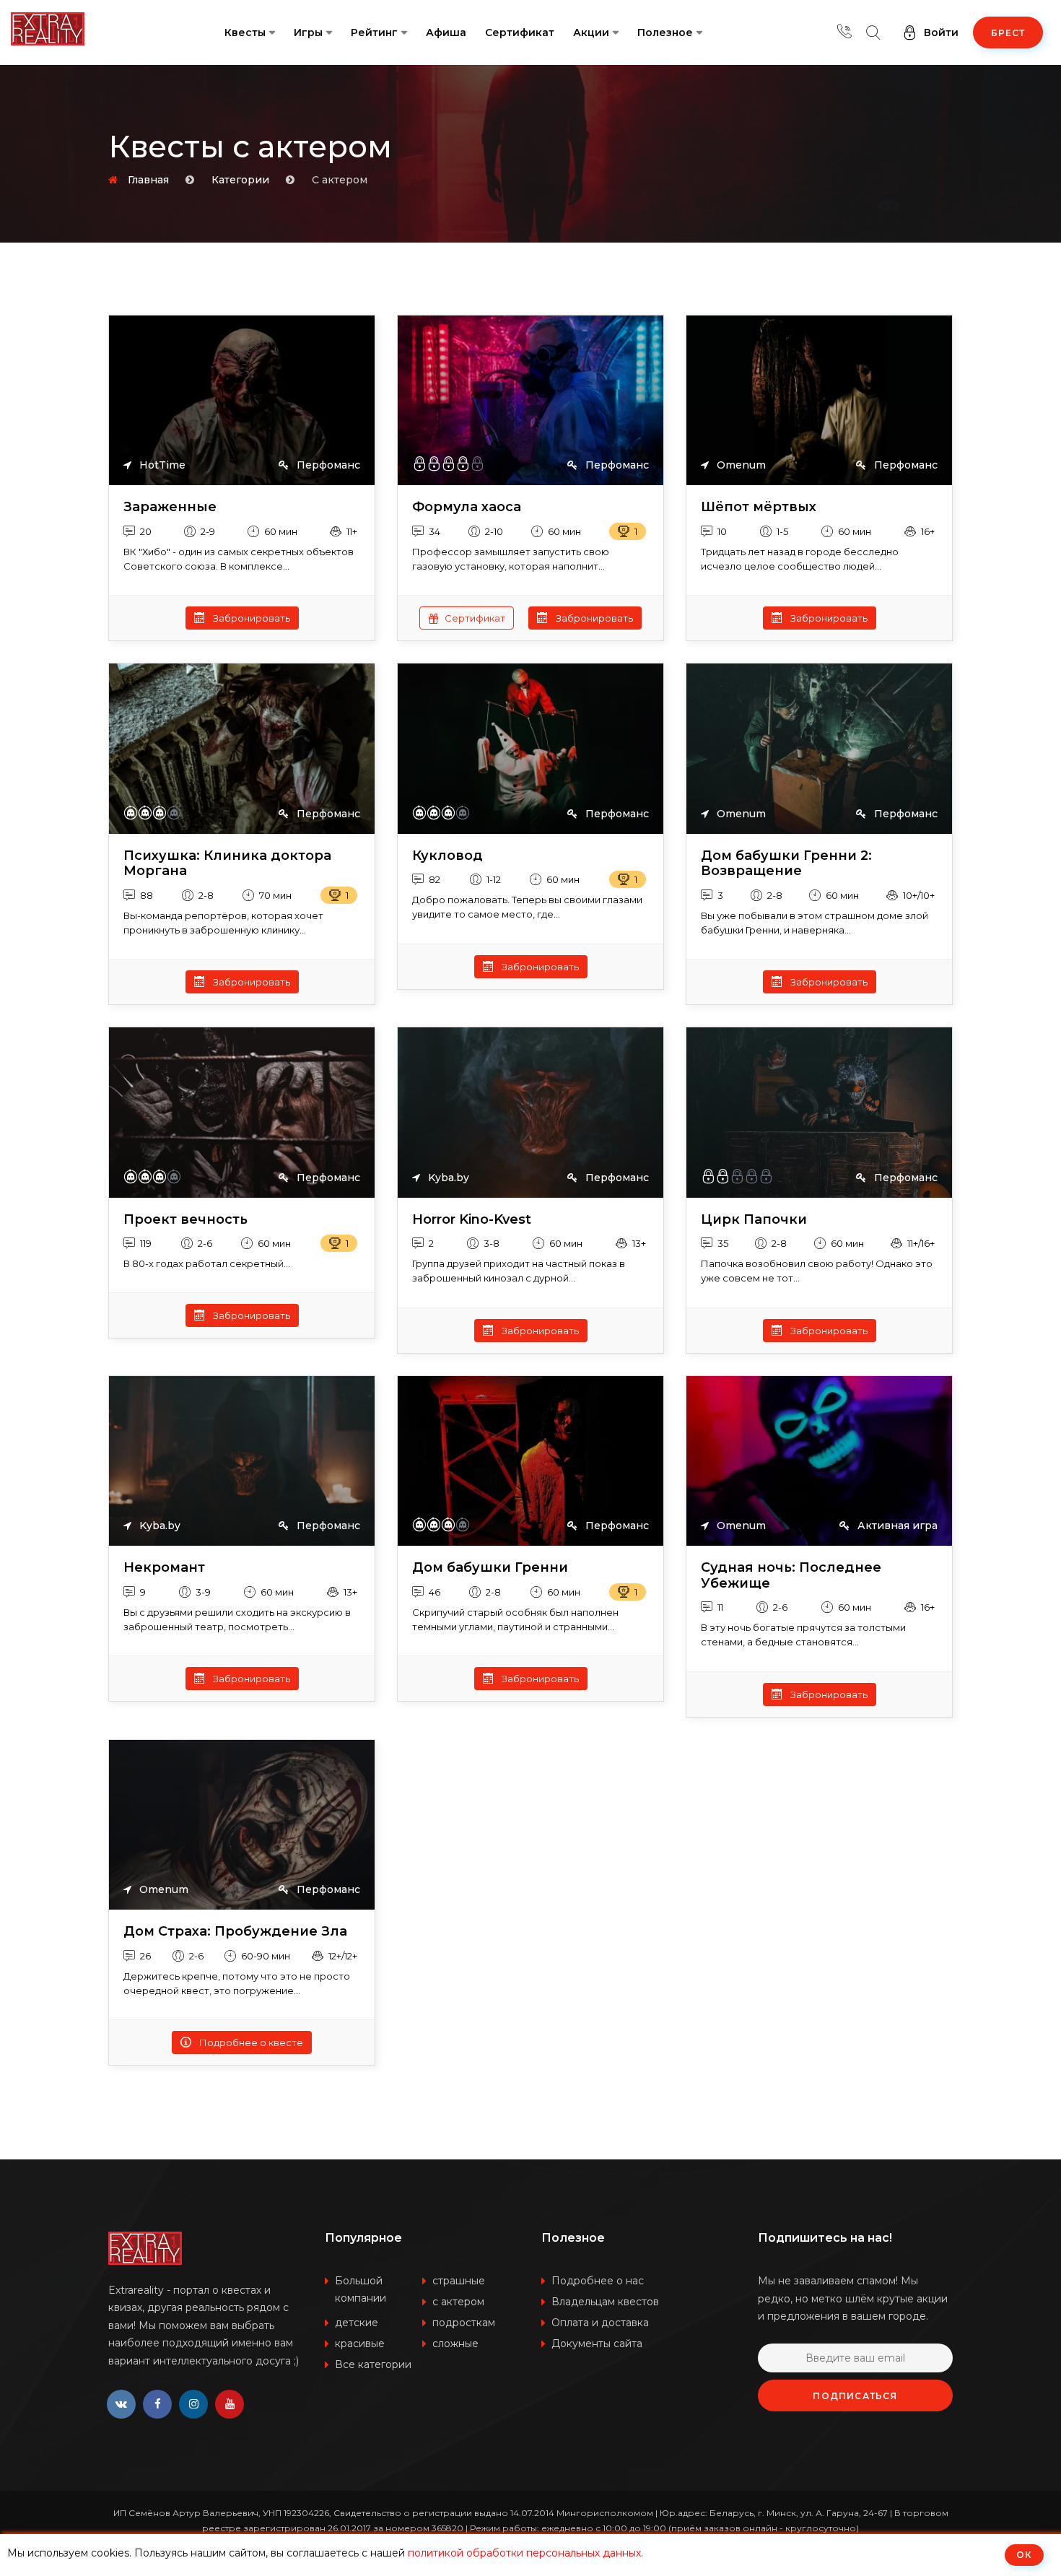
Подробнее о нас (598, 2281)
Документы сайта (597, 2344)
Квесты (245, 32)
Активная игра (896, 1526)
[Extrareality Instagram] (193, 2404)
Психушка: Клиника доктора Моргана (227, 864)
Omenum (740, 465)
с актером (458, 2302)
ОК (1024, 2555)
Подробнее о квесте (250, 2042)
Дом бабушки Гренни (490, 1568)
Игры (308, 32)
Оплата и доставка (600, 2323)
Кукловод (447, 856)
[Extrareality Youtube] (230, 2404)
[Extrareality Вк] (121, 2404)
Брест (1008, 33)
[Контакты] (844, 32)
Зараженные (170, 507)
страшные (459, 2281)
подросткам (464, 2323)
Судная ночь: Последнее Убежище (791, 1576)
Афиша (446, 32)
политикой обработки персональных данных (524, 2553)
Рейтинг (374, 32)
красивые (360, 2344)
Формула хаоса (467, 507)
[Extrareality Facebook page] (157, 2404)
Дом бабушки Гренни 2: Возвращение (786, 864)
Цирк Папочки (754, 1220)
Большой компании (361, 2289)
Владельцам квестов (605, 2302)
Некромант (164, 1568)
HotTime (161, 465)
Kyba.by (447, 1178)
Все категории (373, 2364)
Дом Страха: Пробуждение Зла (235, 1932)
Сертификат (520, 32)
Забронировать (250, 618)
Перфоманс (327, 465)
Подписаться (855, 2396)
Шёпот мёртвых (759, 507)
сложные (455, 2344)
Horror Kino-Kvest (472, 1220)
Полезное (665, 32)
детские (357, 2323)
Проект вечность (185, 1220)
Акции (591, 32)
